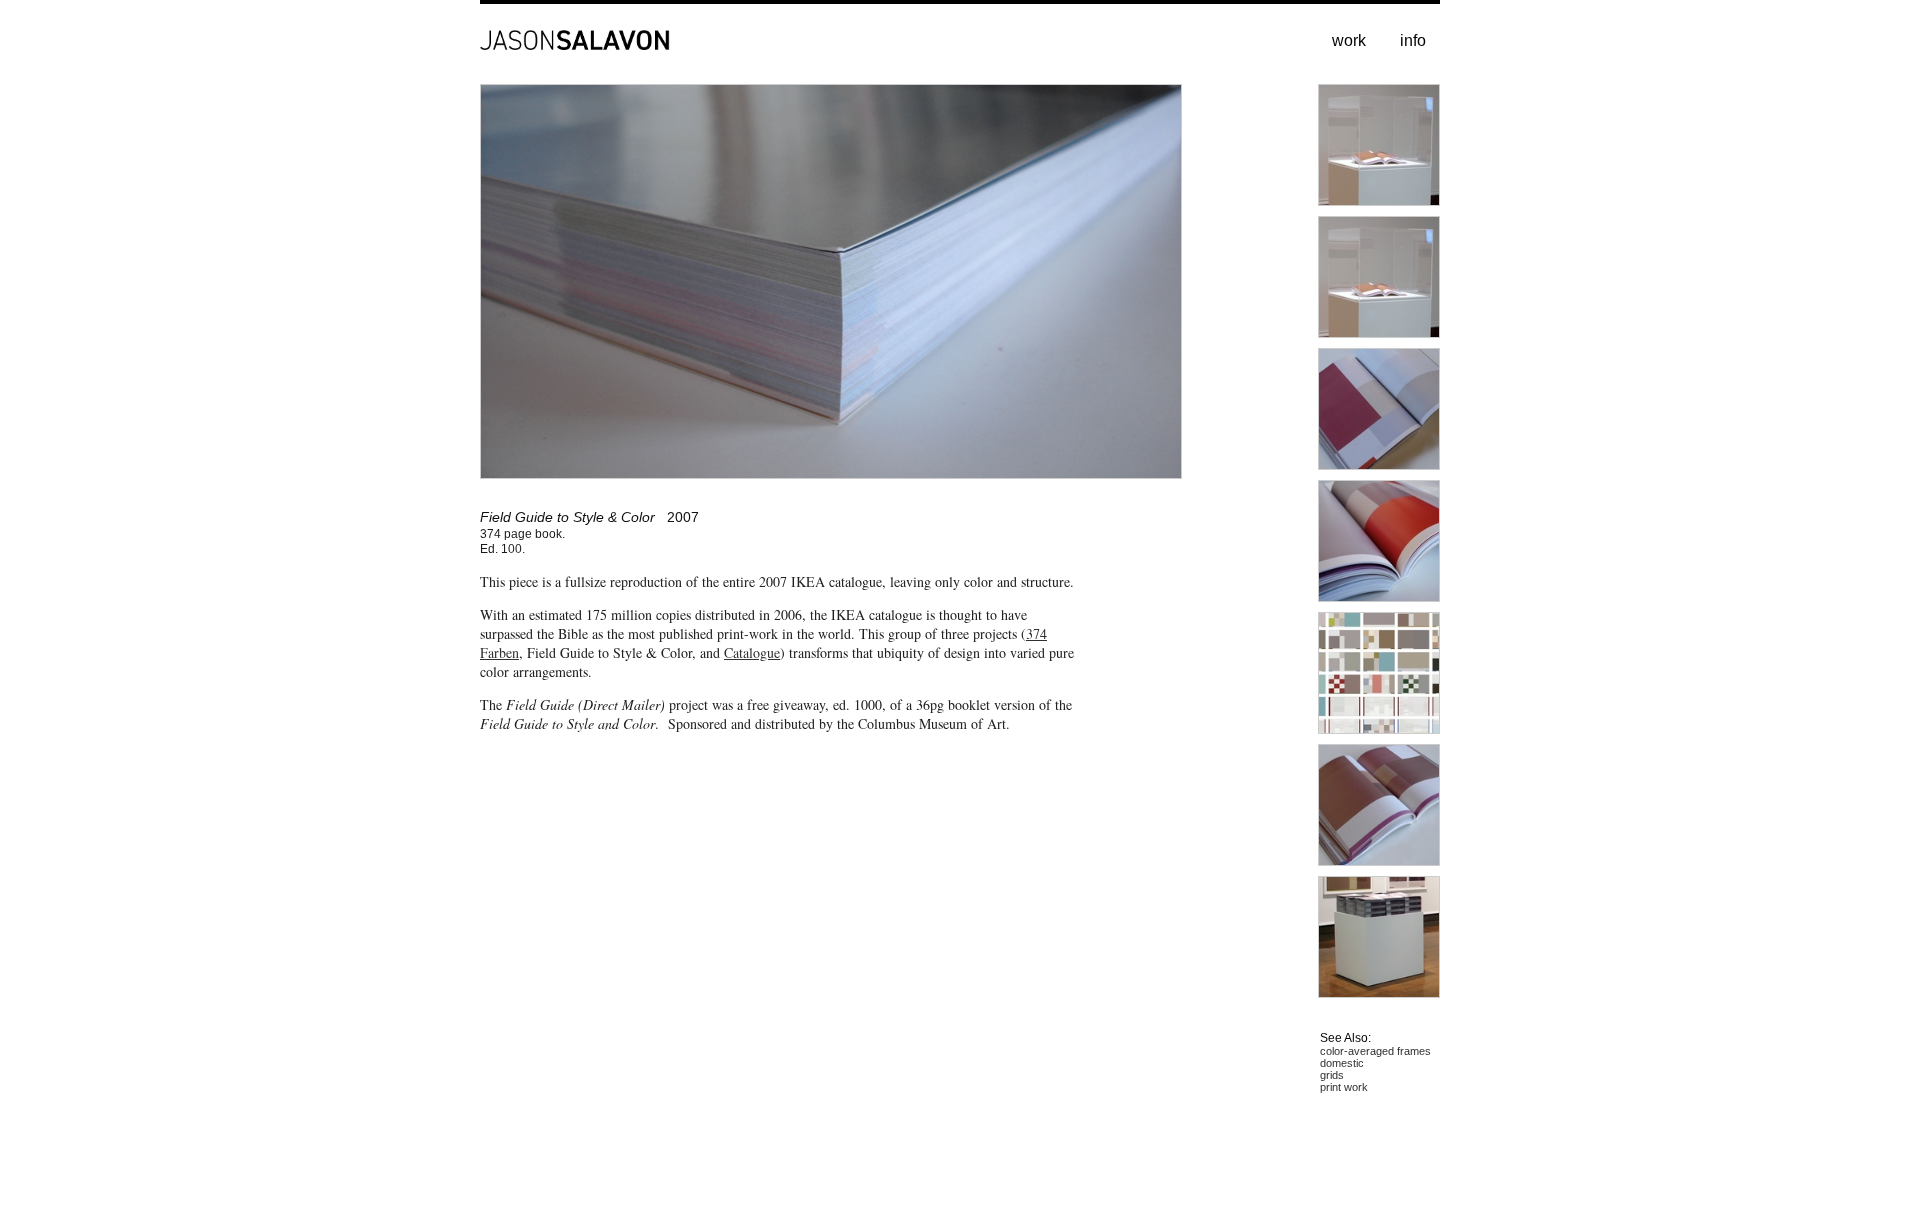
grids (1332, 1075)
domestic (1342, 1063)
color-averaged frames (1375, 1051)
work (1349, 40)
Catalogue (752, 652)
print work (1344, 1087)
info (1413, 40)
